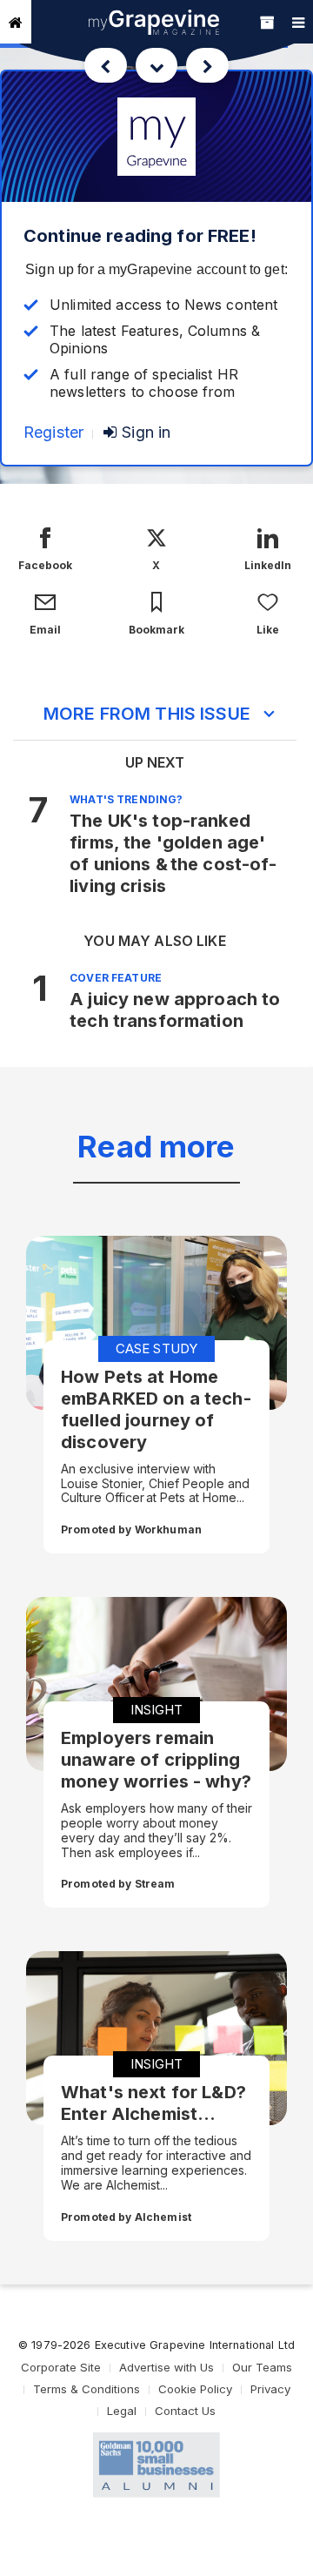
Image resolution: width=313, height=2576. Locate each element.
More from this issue (147, 714)
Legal (122, 2411)
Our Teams (262, 2367)
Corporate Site (61, 2367)
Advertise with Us (166, 2367)
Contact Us (185, 2411)
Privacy (270, 2389)
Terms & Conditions (87, 2389)
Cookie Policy (195, 2389)
